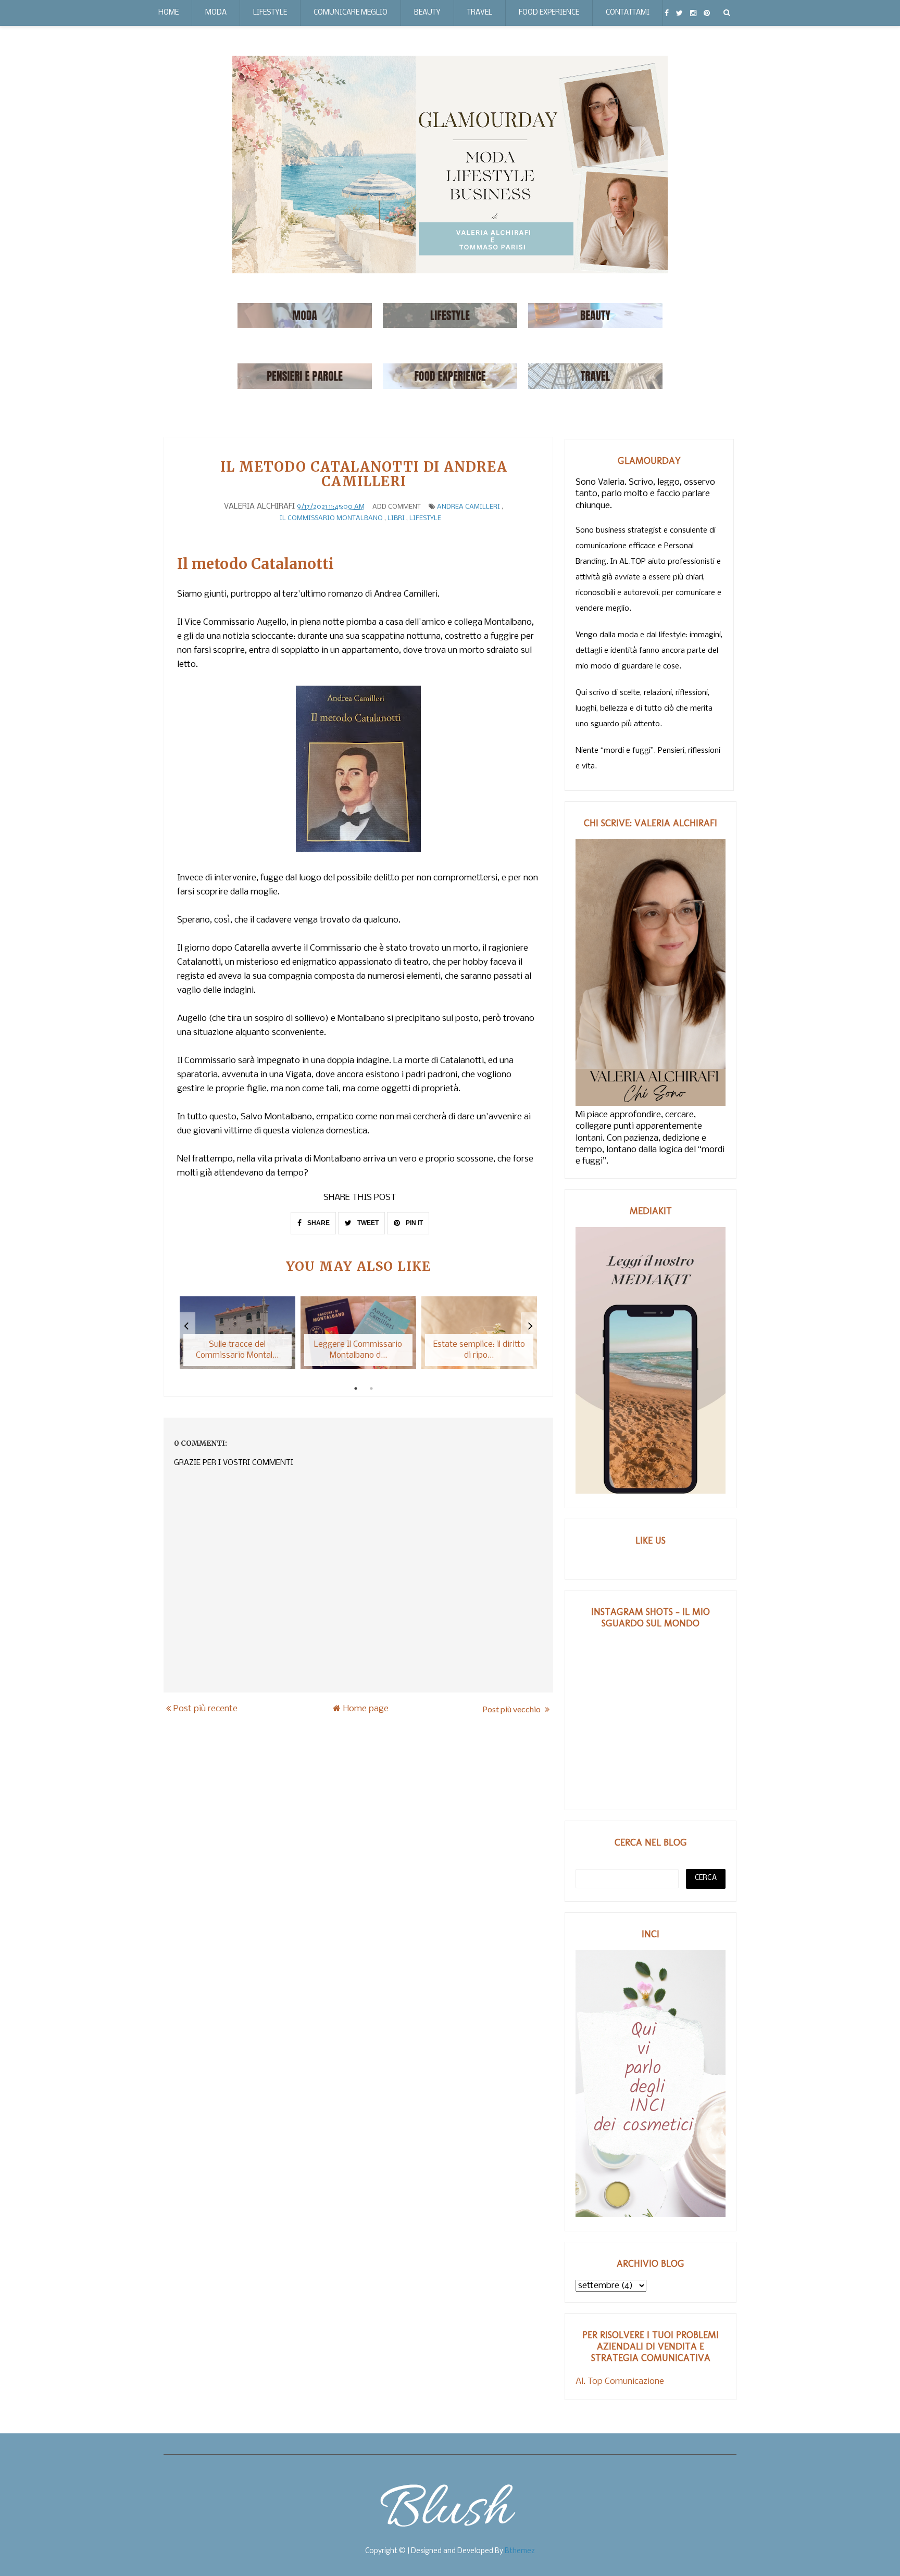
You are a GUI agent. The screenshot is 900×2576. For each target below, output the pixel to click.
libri (396, 518)
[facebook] (667, 13)
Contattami (628, 13)
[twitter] (679, 13)
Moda (216, 13)
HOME (168, 13)
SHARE (318, 1223)
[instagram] (693, 13)
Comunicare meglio (351, 13)
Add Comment (397, 507)
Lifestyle (270, 13)
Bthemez (520, 2551)
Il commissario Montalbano (331, 518)
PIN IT (414, 1223)
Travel (480, 13)
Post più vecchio (512, 1709)
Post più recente (205, 1709)
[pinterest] (707, 13)
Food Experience (549, 13)
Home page (366, 1709)
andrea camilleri (468, 507)
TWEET (367, 1223)
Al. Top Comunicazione (620, 2382)
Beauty (427, 13)
